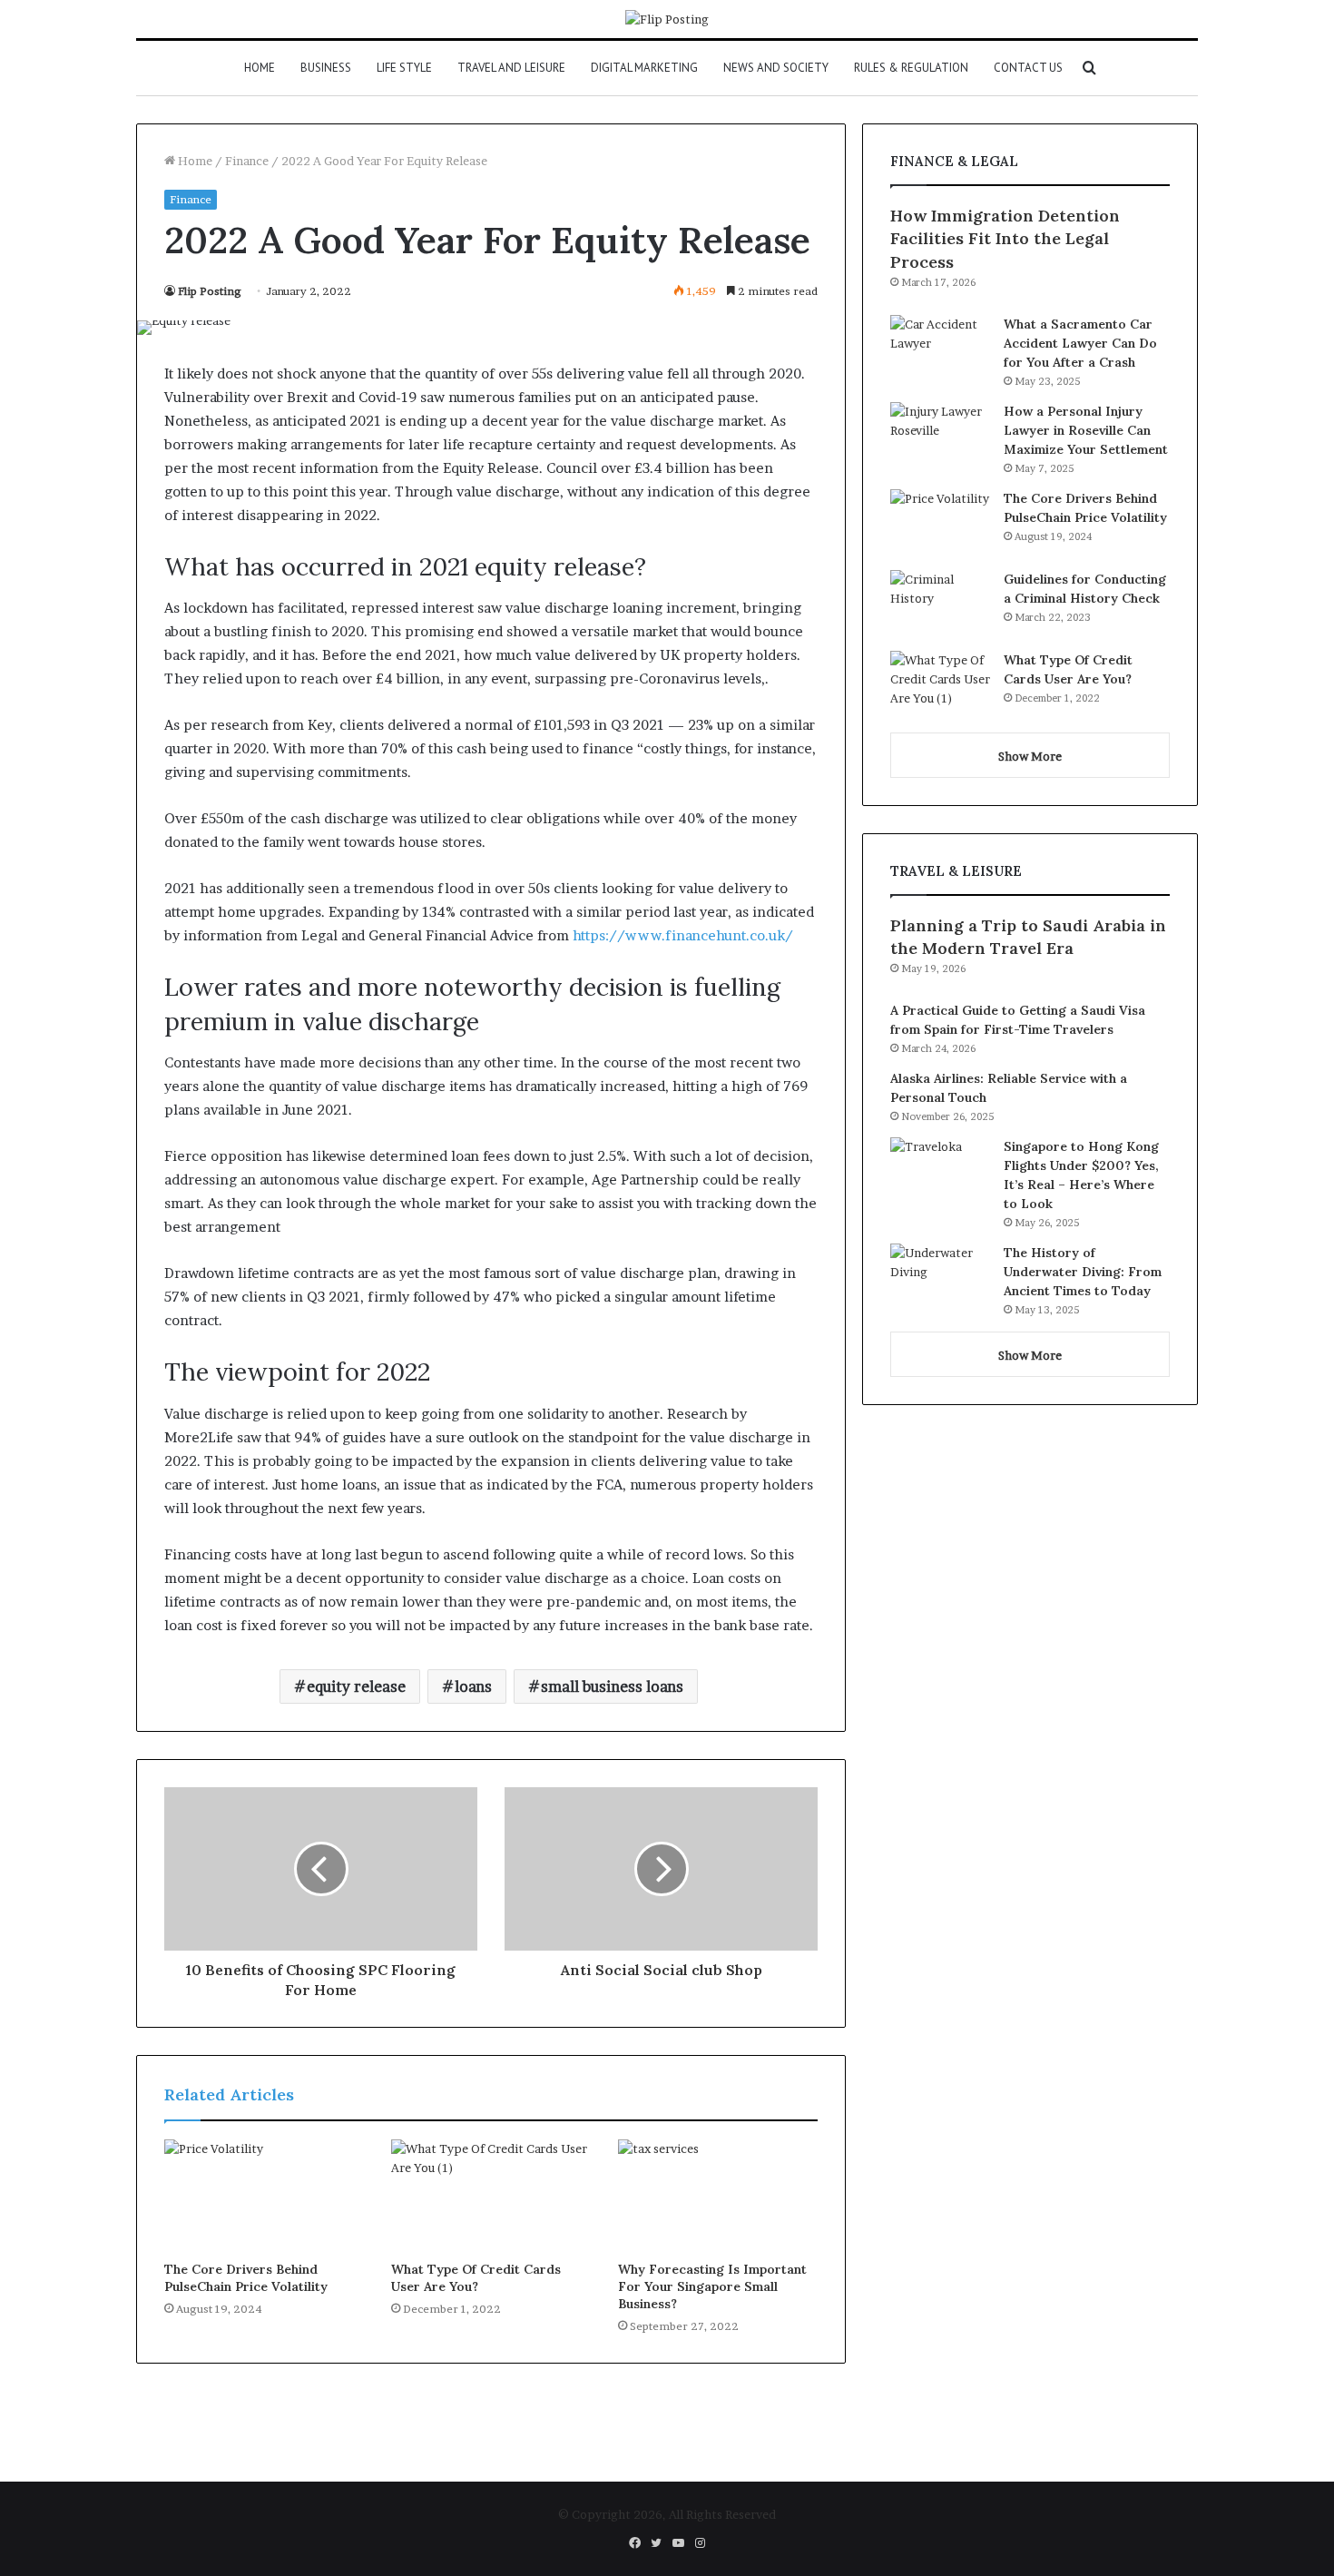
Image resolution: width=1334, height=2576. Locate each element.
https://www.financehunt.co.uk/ (683, 935)
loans (473, 1686)
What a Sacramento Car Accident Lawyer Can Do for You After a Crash (1080, 343)
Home (260, 68)
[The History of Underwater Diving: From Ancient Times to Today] (940, 1278)
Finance (247, 161)
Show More (1030, 756)
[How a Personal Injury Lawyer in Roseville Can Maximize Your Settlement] (940, 436)
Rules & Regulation (911, 68)
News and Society (776, 68)
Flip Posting (210, 291)
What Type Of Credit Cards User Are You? (476, 2278)
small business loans (612, 1686)
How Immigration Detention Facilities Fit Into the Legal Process (1005, 238)
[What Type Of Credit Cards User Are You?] (491, 2196)
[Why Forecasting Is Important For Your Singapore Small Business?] (718, 2196)
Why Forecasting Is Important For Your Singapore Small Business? (712, 2286)
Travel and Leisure (511, 68)
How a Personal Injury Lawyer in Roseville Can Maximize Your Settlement (1086, 430)
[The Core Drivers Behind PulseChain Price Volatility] (264, 2196)
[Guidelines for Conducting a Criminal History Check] (940, 604)
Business (326, 68)
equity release (356, 1686)
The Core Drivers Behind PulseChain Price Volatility (246, 2278)
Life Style (404, 68)
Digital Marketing (644, 68)
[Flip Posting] (667, 19)
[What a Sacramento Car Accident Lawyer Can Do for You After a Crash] (940, 349)
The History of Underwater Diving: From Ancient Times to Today (1083, 1272)
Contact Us (1028, 68)
